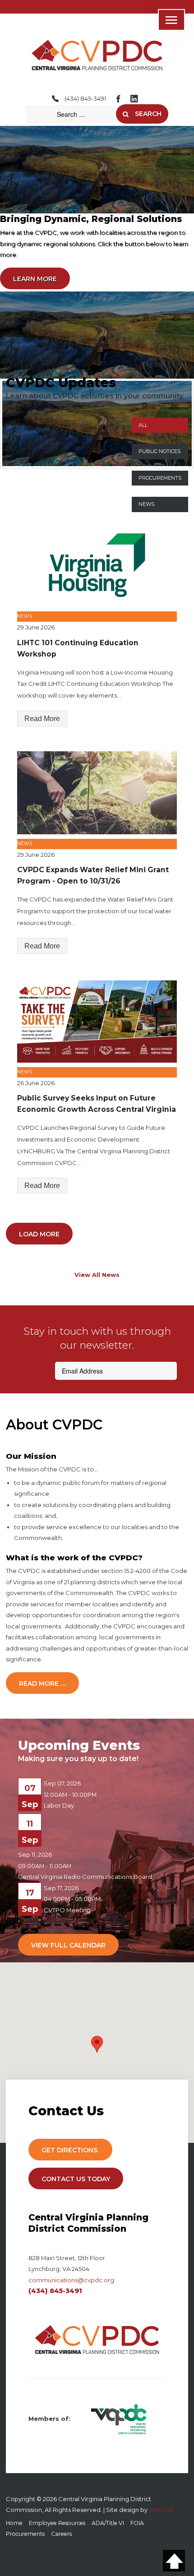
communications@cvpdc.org (71, 2280)
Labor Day (59, 1805)
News (146, 504)
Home (14, 2523)
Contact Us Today (76, 2179)
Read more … (42, 1683)
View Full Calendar (68, 1945)
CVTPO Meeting (67, 1910)
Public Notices (159, 451)
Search (147, 114)
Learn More (35, 279)
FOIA (137, 2523)
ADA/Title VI (108, 2523)
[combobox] (71, 114)
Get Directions (70, 2150)
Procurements (160, 478)
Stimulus (161, 2510)
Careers (61, 2534)
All (143, 425)
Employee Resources (57, 2523)
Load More (39, 1234)
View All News (97, 1275)
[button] (97, 2044)
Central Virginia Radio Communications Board (85, 1877)
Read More (42, 719)
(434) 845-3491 (85, 98)
